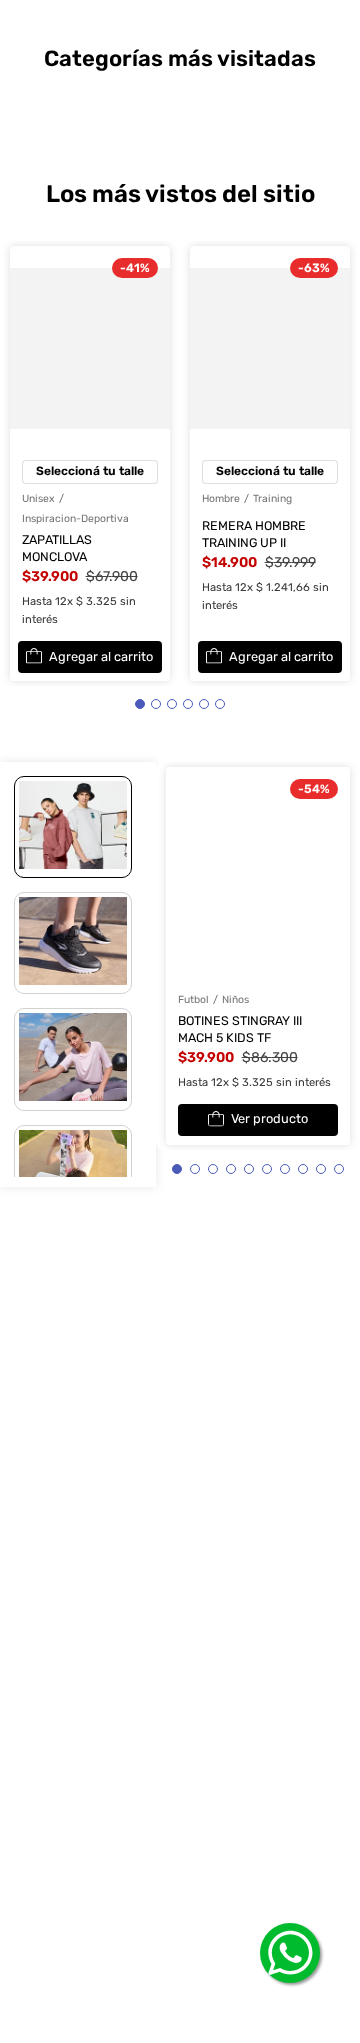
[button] (140, 660)
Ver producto (272, 1080)
